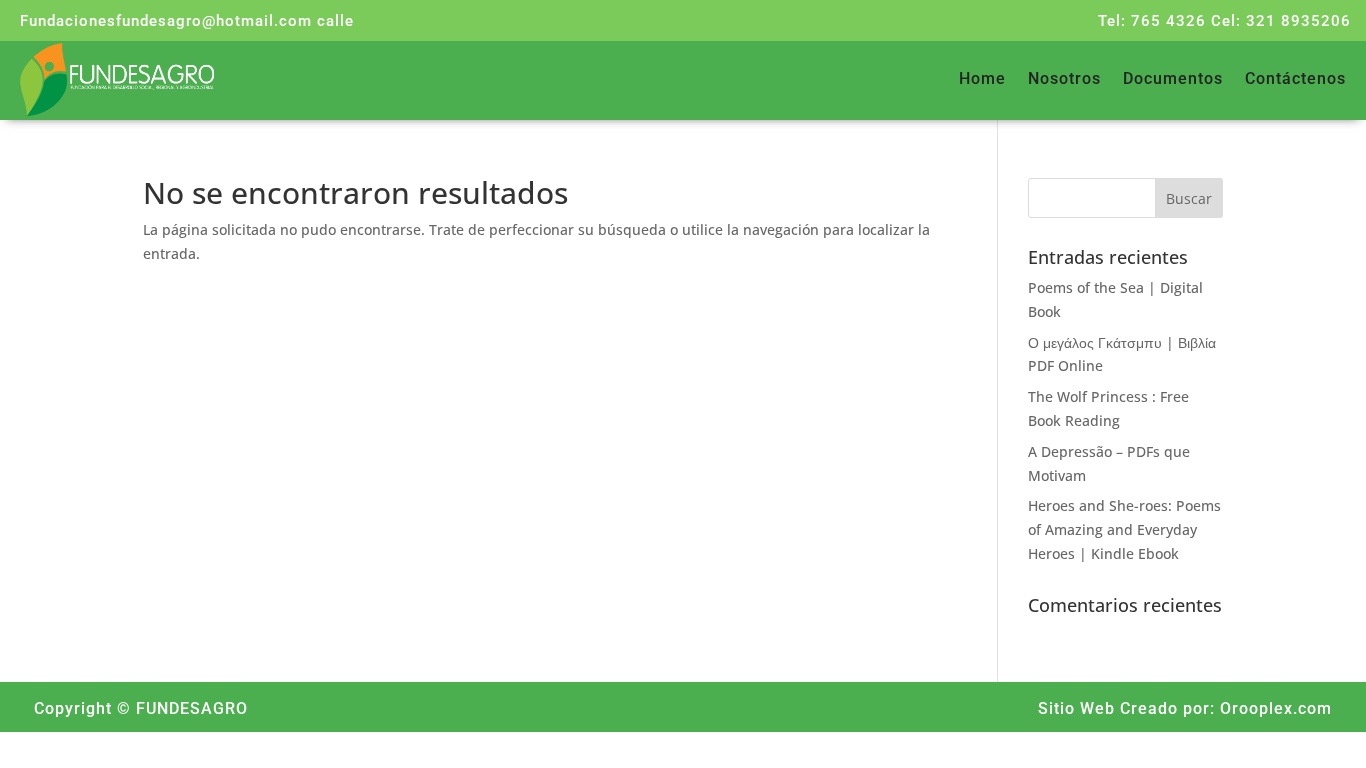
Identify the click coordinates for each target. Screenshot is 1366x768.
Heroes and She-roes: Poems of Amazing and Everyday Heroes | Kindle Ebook (1124, 529)
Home (982, 80)
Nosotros (1064, 80)
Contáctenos (1295, 80)
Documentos (1173, 80)
